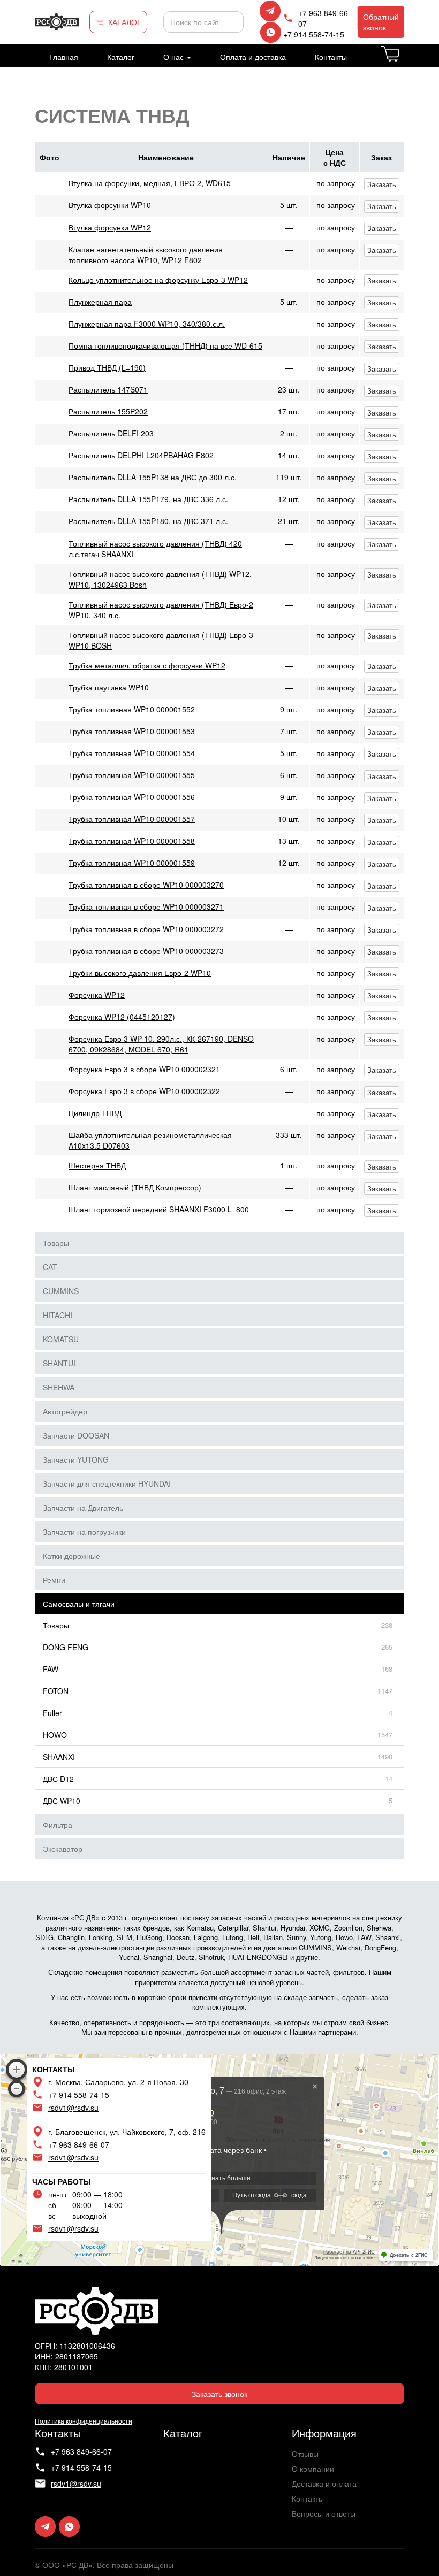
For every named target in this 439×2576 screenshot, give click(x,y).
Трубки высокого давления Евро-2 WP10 (140, 973)
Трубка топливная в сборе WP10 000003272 (146, 929)
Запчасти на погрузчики (84, 1532)
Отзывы (305, 2454)
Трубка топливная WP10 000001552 (132, 709)
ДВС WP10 (62, 1801)
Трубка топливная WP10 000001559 (132, 863)
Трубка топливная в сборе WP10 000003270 (146, 885)
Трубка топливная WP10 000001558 (132, 841)
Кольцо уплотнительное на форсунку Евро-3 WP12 (158, 280)
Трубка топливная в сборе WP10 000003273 (146, 951)
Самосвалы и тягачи (79, 1604)
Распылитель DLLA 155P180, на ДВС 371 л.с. (148, 521)
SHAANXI (59, 1757)
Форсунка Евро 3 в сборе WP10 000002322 (144, 1091)
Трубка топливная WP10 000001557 (132, 819)
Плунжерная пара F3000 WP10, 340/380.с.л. (147, 324)
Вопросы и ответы (324, 2513)
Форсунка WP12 (97, 995)
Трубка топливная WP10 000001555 (132, 775)
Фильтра (58, 1825)
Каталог (121, 57)
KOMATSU (61, 1339)
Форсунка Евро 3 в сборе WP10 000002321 (144, 1069)
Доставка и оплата (324, 2483)
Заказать (382, 184)
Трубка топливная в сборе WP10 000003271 (146, 906)
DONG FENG (66, 1647)
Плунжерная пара (100, 302)
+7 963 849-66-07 (324, 18)
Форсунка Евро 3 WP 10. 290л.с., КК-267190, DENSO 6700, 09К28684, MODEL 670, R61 (161, 1044)
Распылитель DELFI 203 (111, 433)
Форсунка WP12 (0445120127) (122, 1017)
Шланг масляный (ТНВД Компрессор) (135, 1187)
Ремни (54, 1580)
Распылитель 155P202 (108, 411)
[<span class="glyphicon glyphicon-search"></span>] (234, 22)
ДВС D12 (58, 1779)
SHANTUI (59, 1363)
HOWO (55, 1735)
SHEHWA (59, 1387)
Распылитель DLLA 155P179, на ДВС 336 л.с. (148, 499)
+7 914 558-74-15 (314, 34)
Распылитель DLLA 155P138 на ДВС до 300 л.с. (153, 477)
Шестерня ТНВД (97, 1165)
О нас (175, 57)
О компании (313, 2469)
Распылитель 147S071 (108, 389)
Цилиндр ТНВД (95, 1113)
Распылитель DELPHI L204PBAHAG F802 (141, 455)
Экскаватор (63, 1849)
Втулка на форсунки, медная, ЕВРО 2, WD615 (150, 183)
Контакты (331, 57)
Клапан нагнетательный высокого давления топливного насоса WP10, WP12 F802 (146, 255)
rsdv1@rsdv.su (73, 2108)
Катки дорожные (71, 1556)
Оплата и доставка (253, 57)
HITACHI (58, 1315)
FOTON (56, 1691)
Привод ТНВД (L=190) (107, 367)
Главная (64, 57)
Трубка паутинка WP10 (109, 687)
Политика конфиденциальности (84, 2421)
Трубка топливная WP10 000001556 (132, 797)
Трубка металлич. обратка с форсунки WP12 (147, 665)
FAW (51, 1669)
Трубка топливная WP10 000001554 (132, 753)
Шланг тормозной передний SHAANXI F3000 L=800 (159, 1209)
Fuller (52, 1713)
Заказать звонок (219, 2394)
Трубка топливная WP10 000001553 (132, 731)
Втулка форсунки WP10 (110, 205)
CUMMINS (61, 1291)
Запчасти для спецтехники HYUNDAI (107, 1483)
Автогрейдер (65, 1411)
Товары (56, 1243)
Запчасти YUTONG (76, 1459)
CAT (50, 1267)
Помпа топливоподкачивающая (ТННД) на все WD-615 (165, 345)
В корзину (403, 60)
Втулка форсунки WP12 (110, 227)
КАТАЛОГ (125, 22)
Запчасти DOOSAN (76, 1435)
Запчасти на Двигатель (83, 1508)
